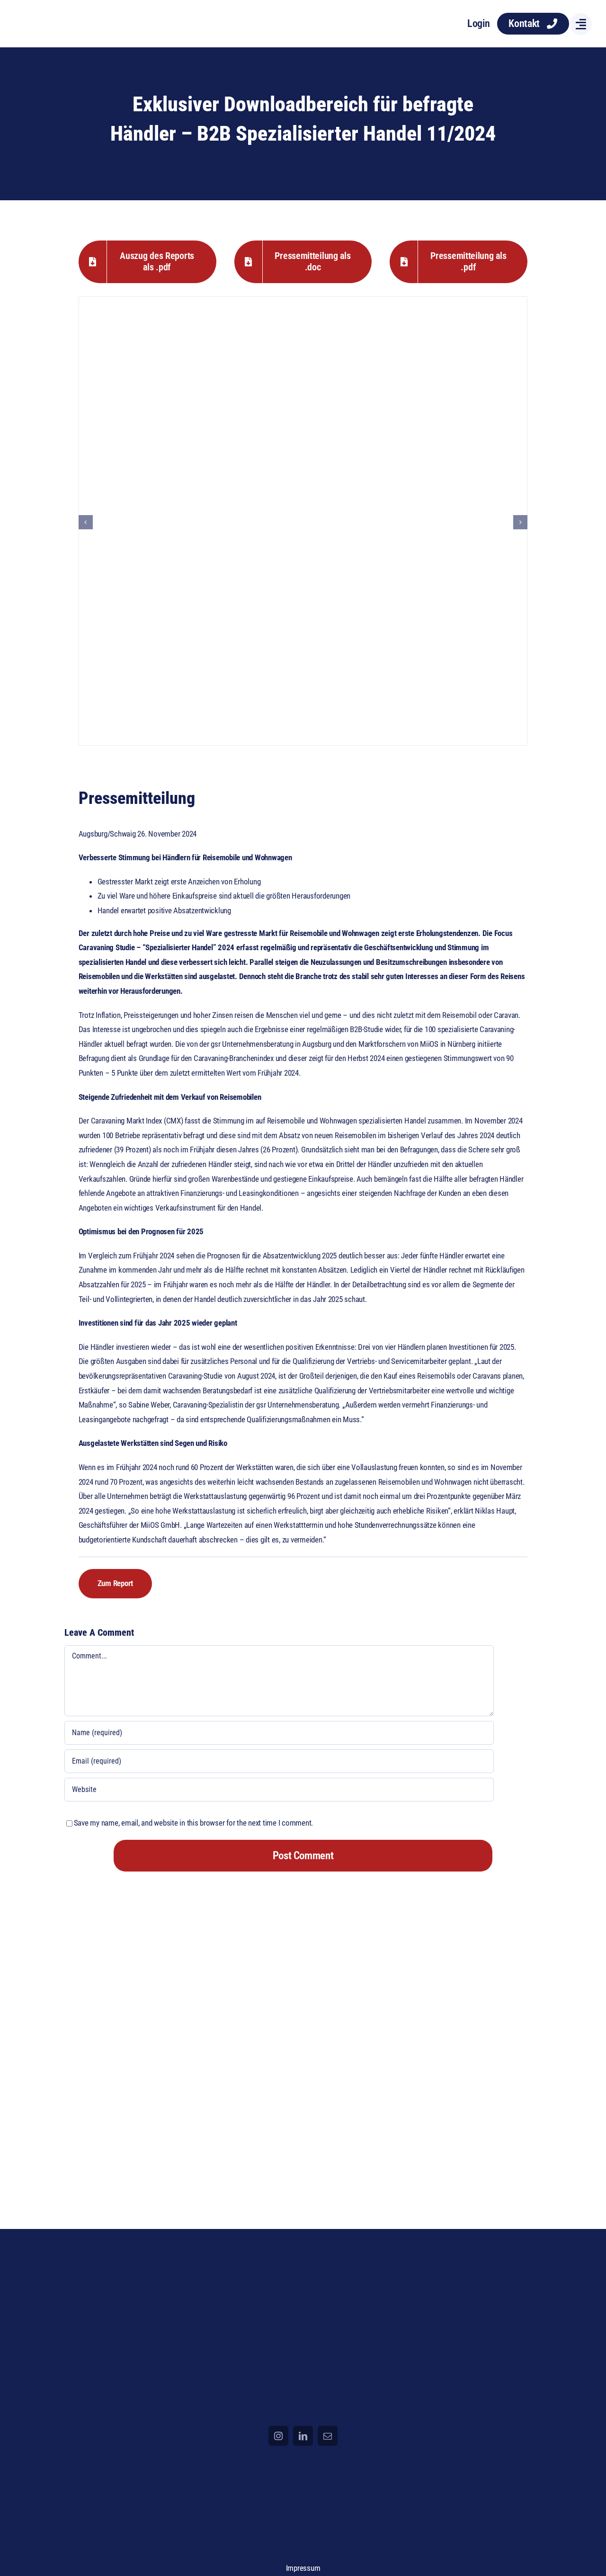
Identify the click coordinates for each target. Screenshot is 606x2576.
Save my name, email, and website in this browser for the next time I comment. (193, 1823)
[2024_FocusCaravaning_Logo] (63, 14)
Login (479, 23)
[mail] (328, 2436)
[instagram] (278, 2436)
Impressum (303, 2568)
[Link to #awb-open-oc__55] (581, 24)
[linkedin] (303, 2436)
